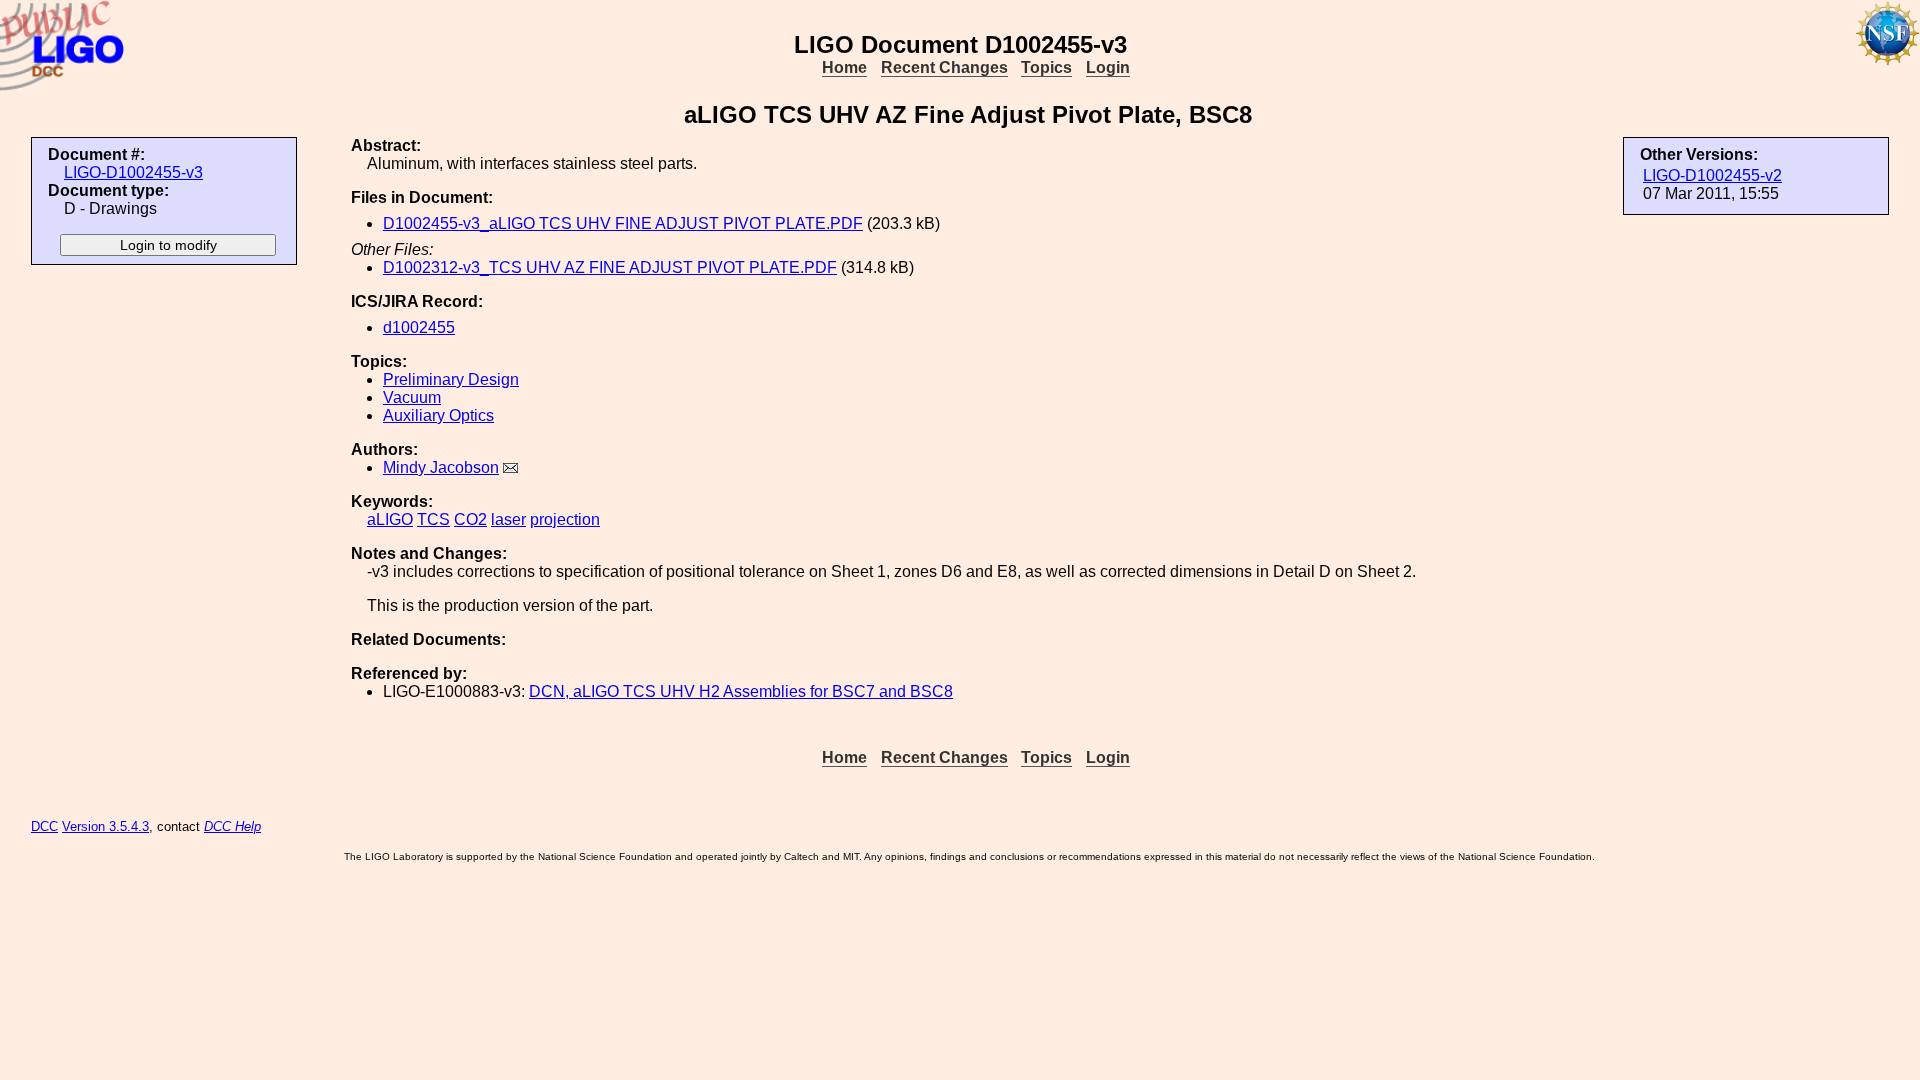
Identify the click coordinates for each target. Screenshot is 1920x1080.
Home (844, 67)
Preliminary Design (451, 379)
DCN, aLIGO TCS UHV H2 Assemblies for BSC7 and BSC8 (741, 691)
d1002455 (419, 327)
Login (1108, 67)
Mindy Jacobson (441, 467)
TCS (433, 519)
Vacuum (412, 397)
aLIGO (390, 519)
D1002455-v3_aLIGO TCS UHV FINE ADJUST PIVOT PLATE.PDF (623, 223)
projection (565, 519)
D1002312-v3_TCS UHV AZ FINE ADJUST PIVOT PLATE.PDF (610, 267)
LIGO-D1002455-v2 (1712, 175)
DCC (44, 826)
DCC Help (232, 826)
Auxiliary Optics (438, 415)
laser (508, 519)
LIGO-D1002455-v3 (133, 172)
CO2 (470, 519)
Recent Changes (944, 67)
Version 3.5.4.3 (105, 826)
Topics (1046, 67)
